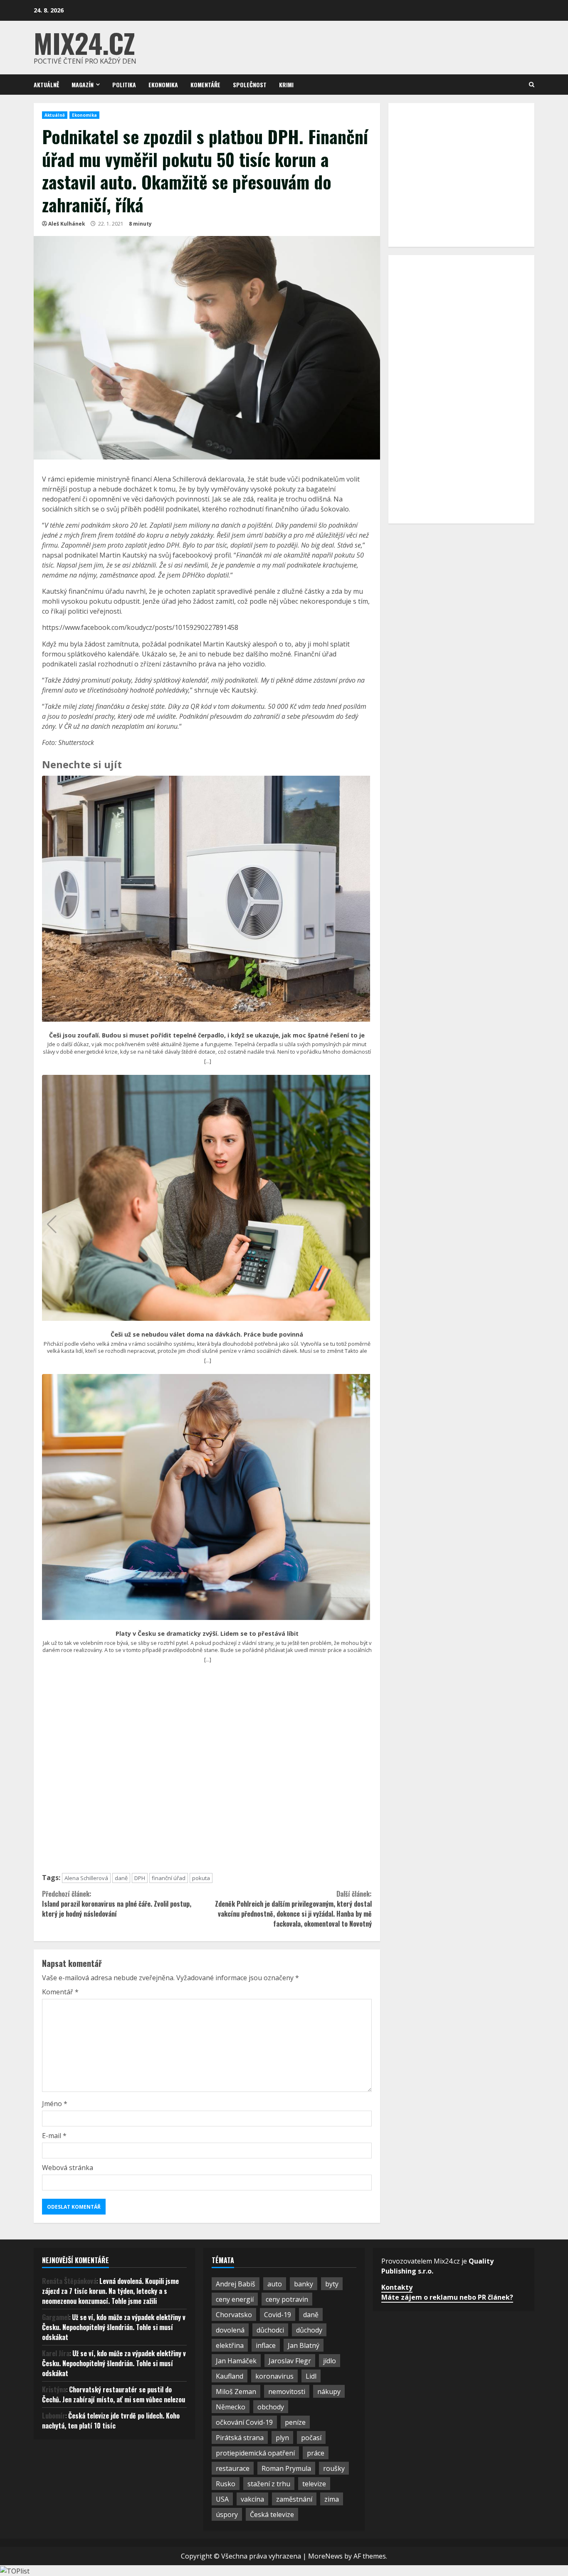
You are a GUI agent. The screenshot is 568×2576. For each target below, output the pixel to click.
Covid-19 (278, 2315)
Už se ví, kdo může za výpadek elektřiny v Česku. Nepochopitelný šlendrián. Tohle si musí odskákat (114, 2327)
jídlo (330, 2361)
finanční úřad (169, 1878)
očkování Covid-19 (244, 2422)
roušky (334, 2468)
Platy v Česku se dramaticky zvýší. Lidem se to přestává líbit (207, 1634)
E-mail (54, 2136)
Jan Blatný (304, 2345)
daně (121, 1878)
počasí (311, 2438)
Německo (231, 2407)
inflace (266, 2345)
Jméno (55, 2104)
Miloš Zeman (236, 2392)
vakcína (252, 2499)
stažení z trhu (269, 2484)
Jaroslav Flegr (290, 2361)
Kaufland (230, 2376)
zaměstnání (294, 2499)
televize (314, 2484)
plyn (282, 2438)
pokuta (201, 1878)
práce (316, 2453)
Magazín (83, 85)
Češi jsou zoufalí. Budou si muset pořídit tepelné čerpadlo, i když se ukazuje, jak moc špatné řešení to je (207, 1035)
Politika (124, 85)
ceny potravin (287, 2299)
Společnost (250, 85)
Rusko (226, 2484)
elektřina (230, 2345)
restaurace (233, 2468)
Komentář (60, 1992)
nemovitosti (287, 2392)
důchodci (270, 2330)
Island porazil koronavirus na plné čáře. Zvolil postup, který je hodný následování (117, 1904)
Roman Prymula (286, 2468)
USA (222, 2499)
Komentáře (205, 85)
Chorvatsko (234, 2315)
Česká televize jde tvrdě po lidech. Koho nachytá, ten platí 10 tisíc (111, 2421)
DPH (140, 1878)
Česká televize (272, 2515)
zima (332, 2499)
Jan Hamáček (236, 2361)
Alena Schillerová (86, 1878)
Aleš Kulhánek (67, 224)
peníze (295, 2422)
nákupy (329, 2392)
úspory (227, 2515)
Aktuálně (46, 85)
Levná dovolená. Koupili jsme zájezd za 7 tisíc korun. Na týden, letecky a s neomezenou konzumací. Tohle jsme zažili (110, 2291)
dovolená (230, 2330)
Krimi (286, 85)
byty (332, 2284)
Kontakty (397, 2287)
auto (275, 2284)
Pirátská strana (240, 2438)
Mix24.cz (84, 43)
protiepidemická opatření (255, 2453)
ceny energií (235, 2299)
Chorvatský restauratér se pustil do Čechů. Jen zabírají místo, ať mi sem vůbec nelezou (114, 2394)
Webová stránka (68, 2168)
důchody (309, 2330)
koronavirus (274, 2376)
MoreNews (325, 2556)
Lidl (311, 2376)
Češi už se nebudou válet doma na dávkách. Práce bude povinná (207, 1335)
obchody (271, 2407)
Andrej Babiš (236, 2284)
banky (304, 2284)
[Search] (532, 85)
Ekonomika (163, 85)
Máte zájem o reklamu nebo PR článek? (447, 2297)
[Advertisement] (207, 1772)
